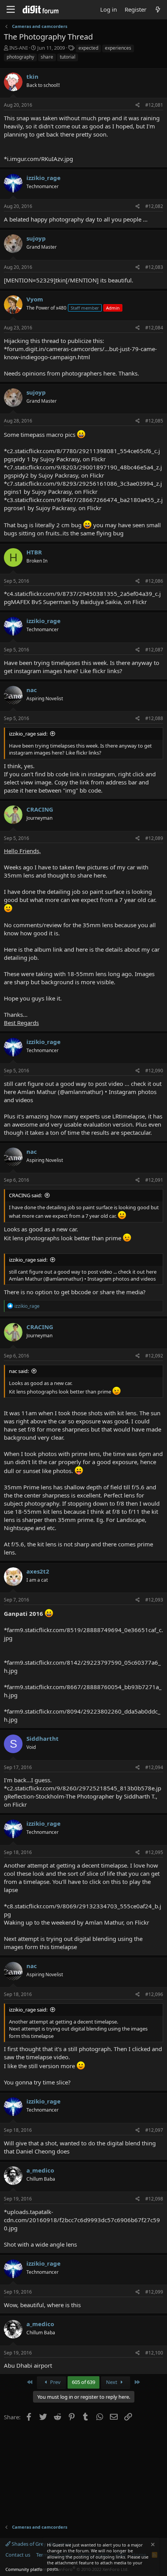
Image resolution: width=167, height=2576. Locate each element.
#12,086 (154, 581)
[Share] (138, 105)
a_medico (40, 2170)
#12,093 (154, 1600)
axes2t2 (38, 1571)
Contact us (18, 2555)
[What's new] (158, 10)
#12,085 (154, 421)
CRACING (40, 809)
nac (32, 690)
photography (20, 57)
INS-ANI (18, 48)
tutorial (68, 57)
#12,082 (154, 206)
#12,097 (154, 2130)
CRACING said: (25, 1195)
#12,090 (154, 1071)
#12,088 (154, 718)
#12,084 (154, 328)
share (47, 57)
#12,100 (154, 2353)
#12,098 (154, 2199)
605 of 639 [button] (83, 2382)
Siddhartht (43, 1738)
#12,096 (154, 1994)
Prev (55, 2382)
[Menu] (11, 10)
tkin (32, 76)
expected (88, 48)
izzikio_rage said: (28, 734)
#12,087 (154, 650)
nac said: (19, 1371)
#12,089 (154, 838)
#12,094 (154, 1767)
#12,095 (154, 1852)
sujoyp (36, 238)
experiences (118, 48)
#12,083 (154, 267)
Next (112, 2382)
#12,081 (154, 105)
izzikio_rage (43, 178)
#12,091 (154, 1180)
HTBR (34, 552)
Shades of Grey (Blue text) (41, 2544)
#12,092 (154, 1356)
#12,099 (154, 2292)
